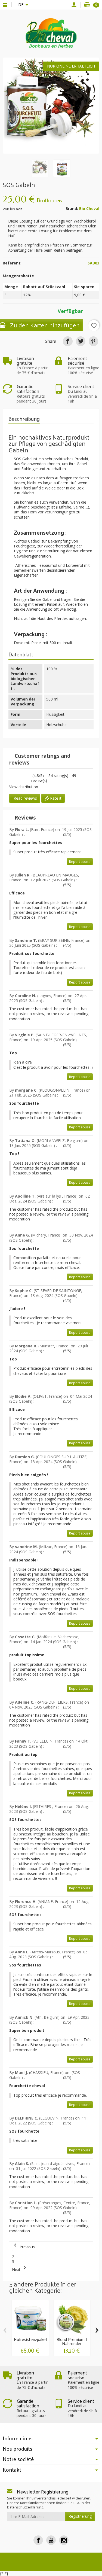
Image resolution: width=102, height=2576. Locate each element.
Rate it (55, 798)
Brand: (72, 209)
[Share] (68, 341)
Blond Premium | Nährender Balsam (72, 2344)
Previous (23, 2247)
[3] (20, 776)
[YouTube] (51, 2540)
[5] (30, 776)
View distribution (24, 787)
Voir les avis (13, 209)
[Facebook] (38, 2540)
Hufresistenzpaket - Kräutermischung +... (31, 2346)
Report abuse (80, 862)
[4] (25, 776)
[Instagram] (64, 2540)
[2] (16, 776)
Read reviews (25, 798)
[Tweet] (81, 341)
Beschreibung (24, 419)
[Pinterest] (93, 341)
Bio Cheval (89, 208)
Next (20, 2269)
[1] (11, 776)
